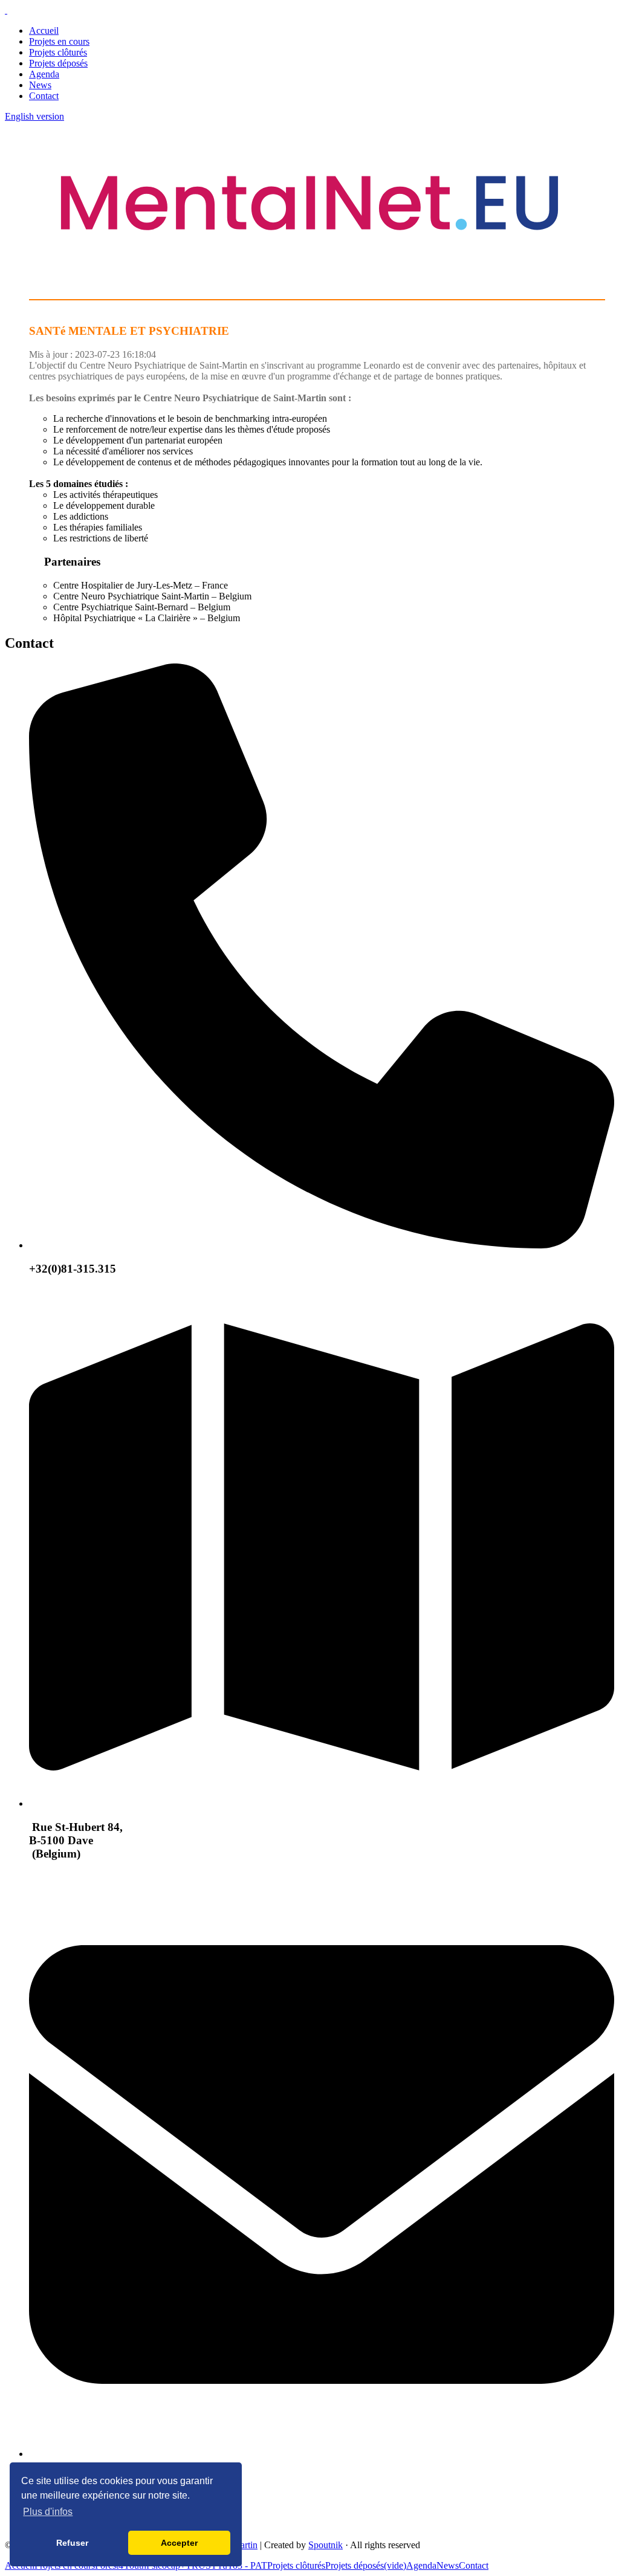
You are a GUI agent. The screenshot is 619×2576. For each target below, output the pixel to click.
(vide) (395, 2565)
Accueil (44, 31)
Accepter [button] (179, 2543)
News (40, 85)
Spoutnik (326, 2545)
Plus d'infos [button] (48, 2512)
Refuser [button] (72, 2543)
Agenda (44, 74)
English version (34, 116)
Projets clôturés (58, 52)
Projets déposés (58, 63)
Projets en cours (59, 41)
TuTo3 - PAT (242, 2565)
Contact (44, 96)
